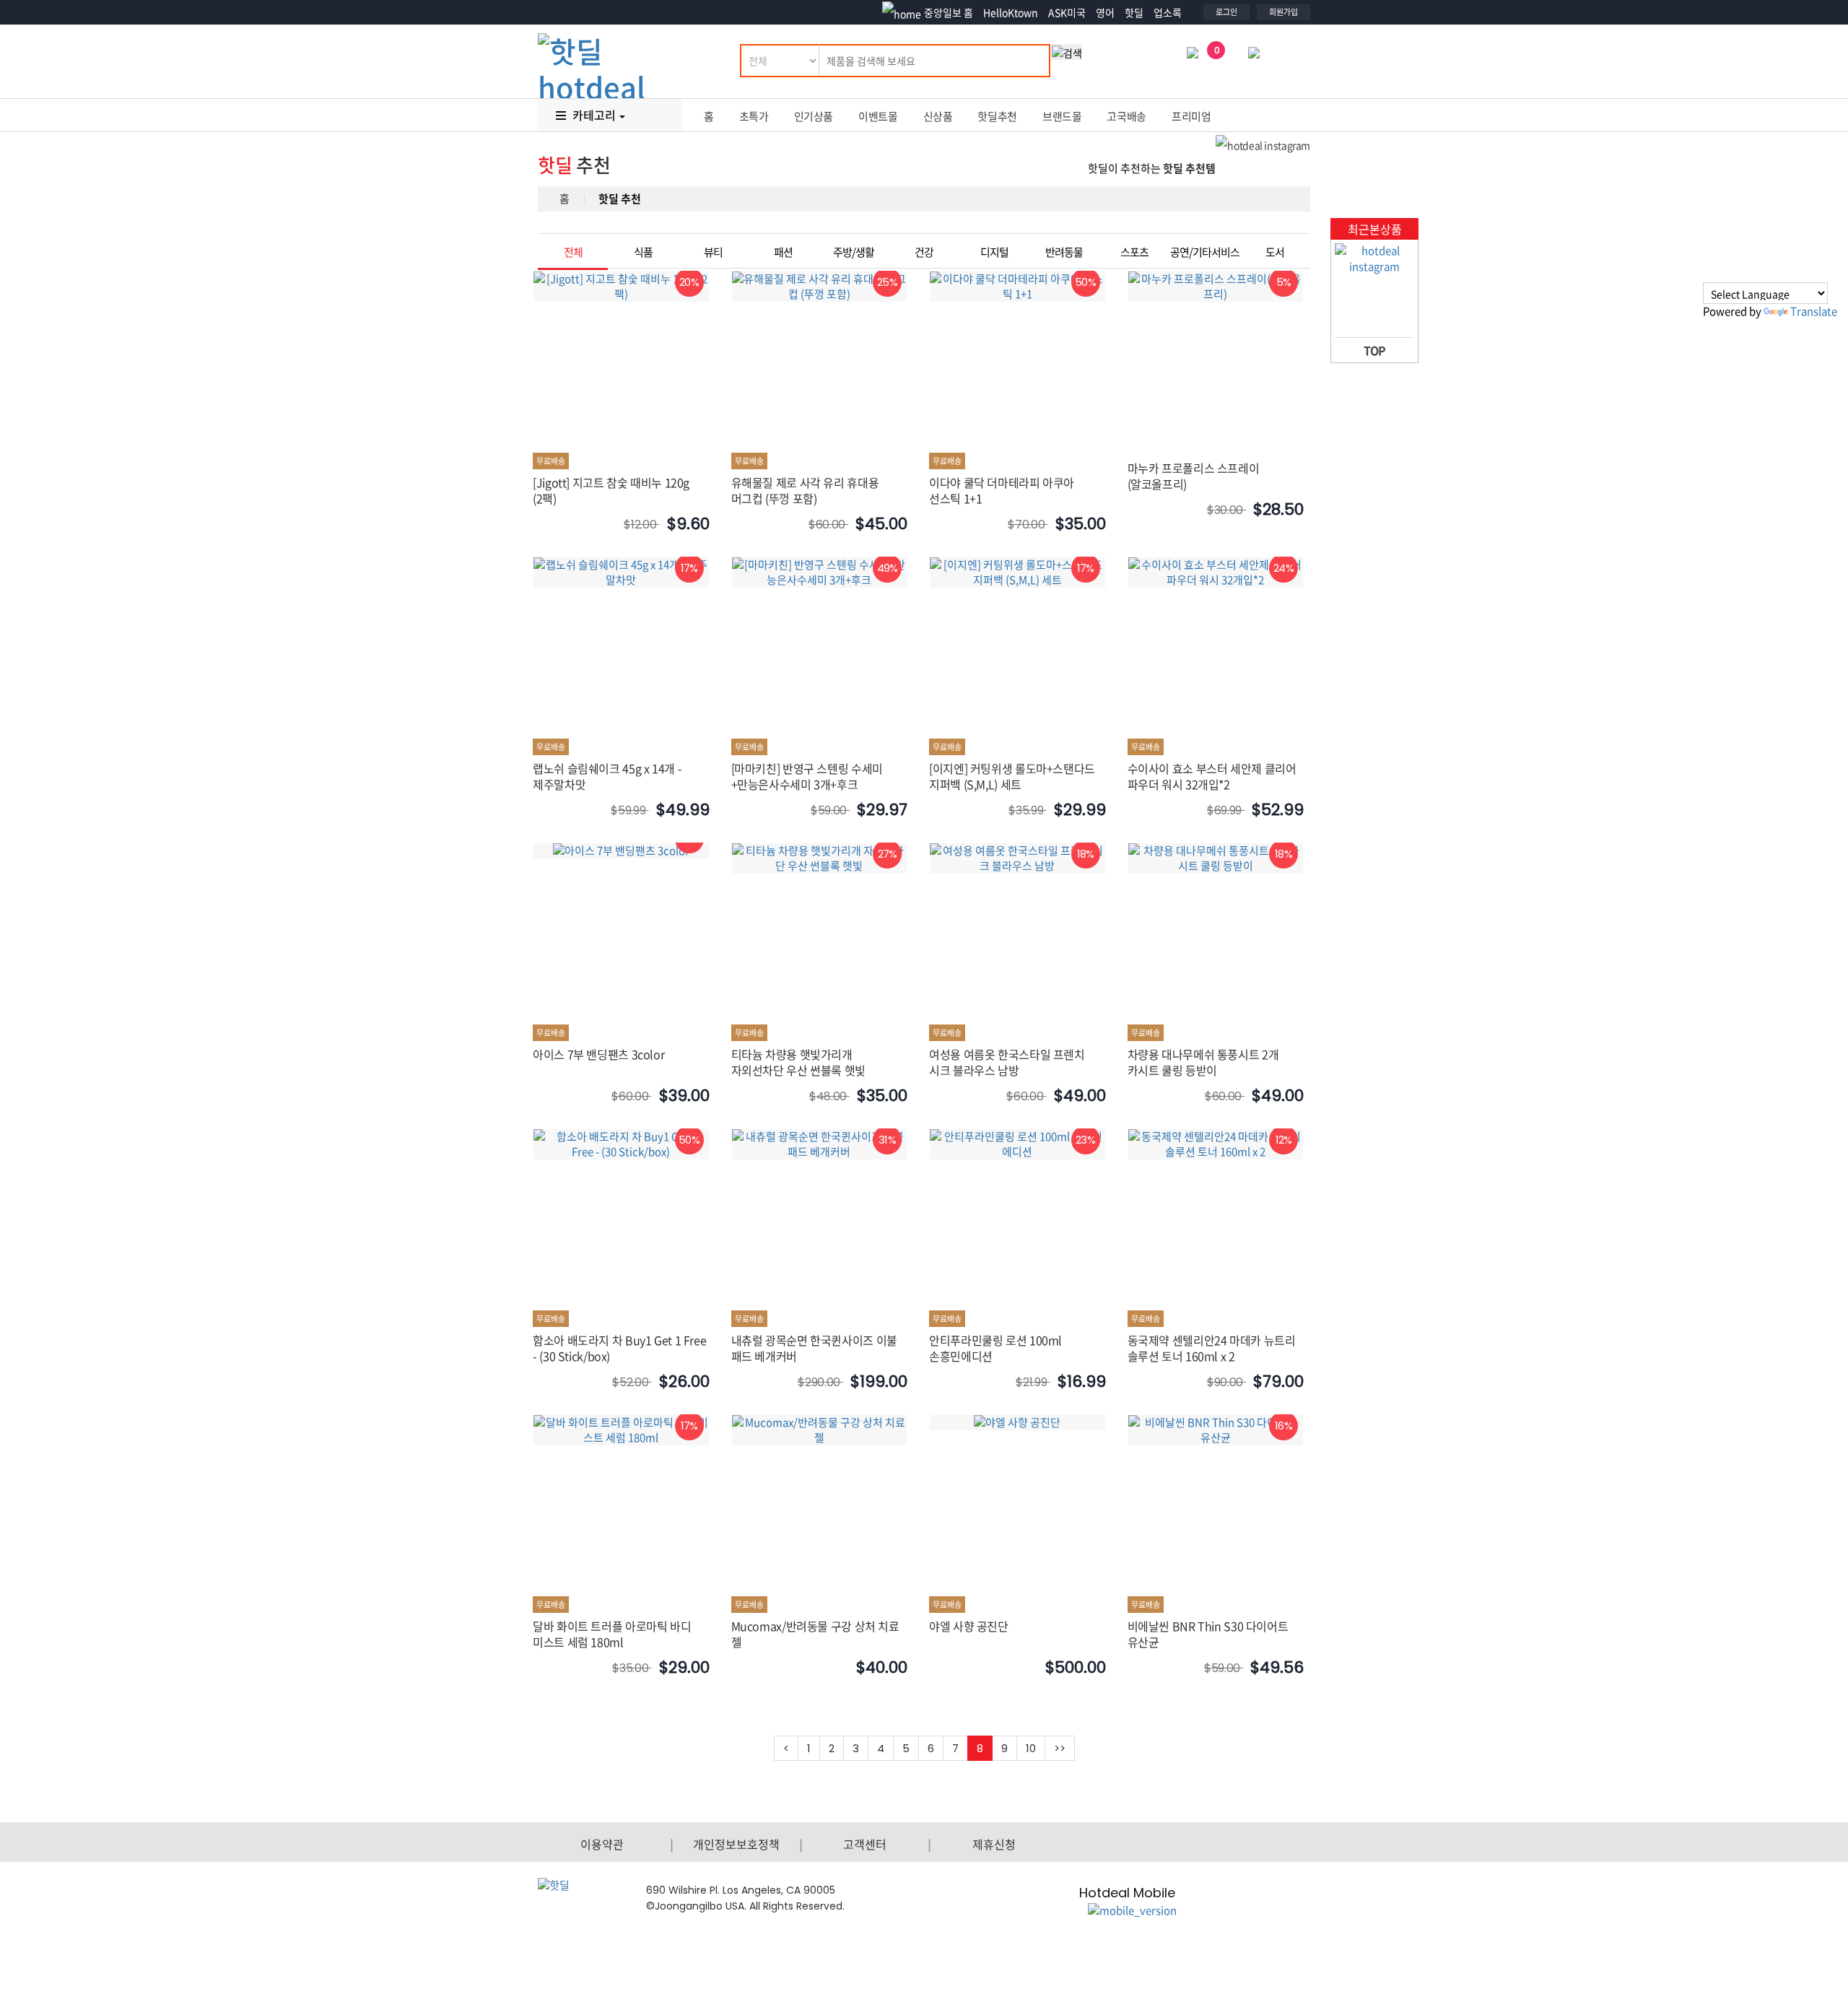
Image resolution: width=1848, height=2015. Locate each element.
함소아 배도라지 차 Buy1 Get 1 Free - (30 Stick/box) (619, 1348)
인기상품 (814, 116)
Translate (1814, 311)
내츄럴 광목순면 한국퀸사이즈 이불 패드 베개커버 (814, 1348)
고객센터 (865, 1844)
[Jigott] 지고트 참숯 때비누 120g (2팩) (611, 490)
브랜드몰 (1062, 116)
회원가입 (1283, 12)
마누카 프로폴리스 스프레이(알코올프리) (1194, 476)
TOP (1374, 350)
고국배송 (1126, 116)
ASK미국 (1067, 12)
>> (1060, 1748)
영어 (1105, 12)
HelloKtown (1011, 12)
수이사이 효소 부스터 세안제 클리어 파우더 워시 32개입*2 (1212, 776)
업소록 (1168, 12)
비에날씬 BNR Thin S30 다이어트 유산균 (1208, 1634)
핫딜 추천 (620, 199)
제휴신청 (994, 1844)
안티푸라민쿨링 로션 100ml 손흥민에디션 (995, 1348)
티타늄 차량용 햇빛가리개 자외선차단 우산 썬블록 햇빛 (798, 1062)
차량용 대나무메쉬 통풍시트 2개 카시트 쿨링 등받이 (1203, 1062)
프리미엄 (1191, 116)
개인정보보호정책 (736, 1844)
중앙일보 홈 (949, 12)
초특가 (754, 116)
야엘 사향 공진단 (969, 1626)
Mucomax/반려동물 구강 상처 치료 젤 (815, 1634)
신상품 (938, 116)
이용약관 (602, 1844)
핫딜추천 (997, 116)
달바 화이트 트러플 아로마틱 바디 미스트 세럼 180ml (612, 1634)
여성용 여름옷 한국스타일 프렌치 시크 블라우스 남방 (1007, 1062)
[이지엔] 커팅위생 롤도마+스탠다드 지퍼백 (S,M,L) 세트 (1012, 776)
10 (1031, 1748)
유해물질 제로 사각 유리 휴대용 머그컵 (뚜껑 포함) (805, 490)
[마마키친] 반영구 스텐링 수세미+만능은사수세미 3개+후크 (807, 776)
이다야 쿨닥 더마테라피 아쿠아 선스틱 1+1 (1002, 490)
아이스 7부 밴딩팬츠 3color (598, 1054)
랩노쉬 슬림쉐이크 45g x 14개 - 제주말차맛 (607, 776)
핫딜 (1134, 12)
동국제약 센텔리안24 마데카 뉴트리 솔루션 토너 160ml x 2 (1212, 1348)
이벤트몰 (878, 116)
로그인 (1226, 12)
